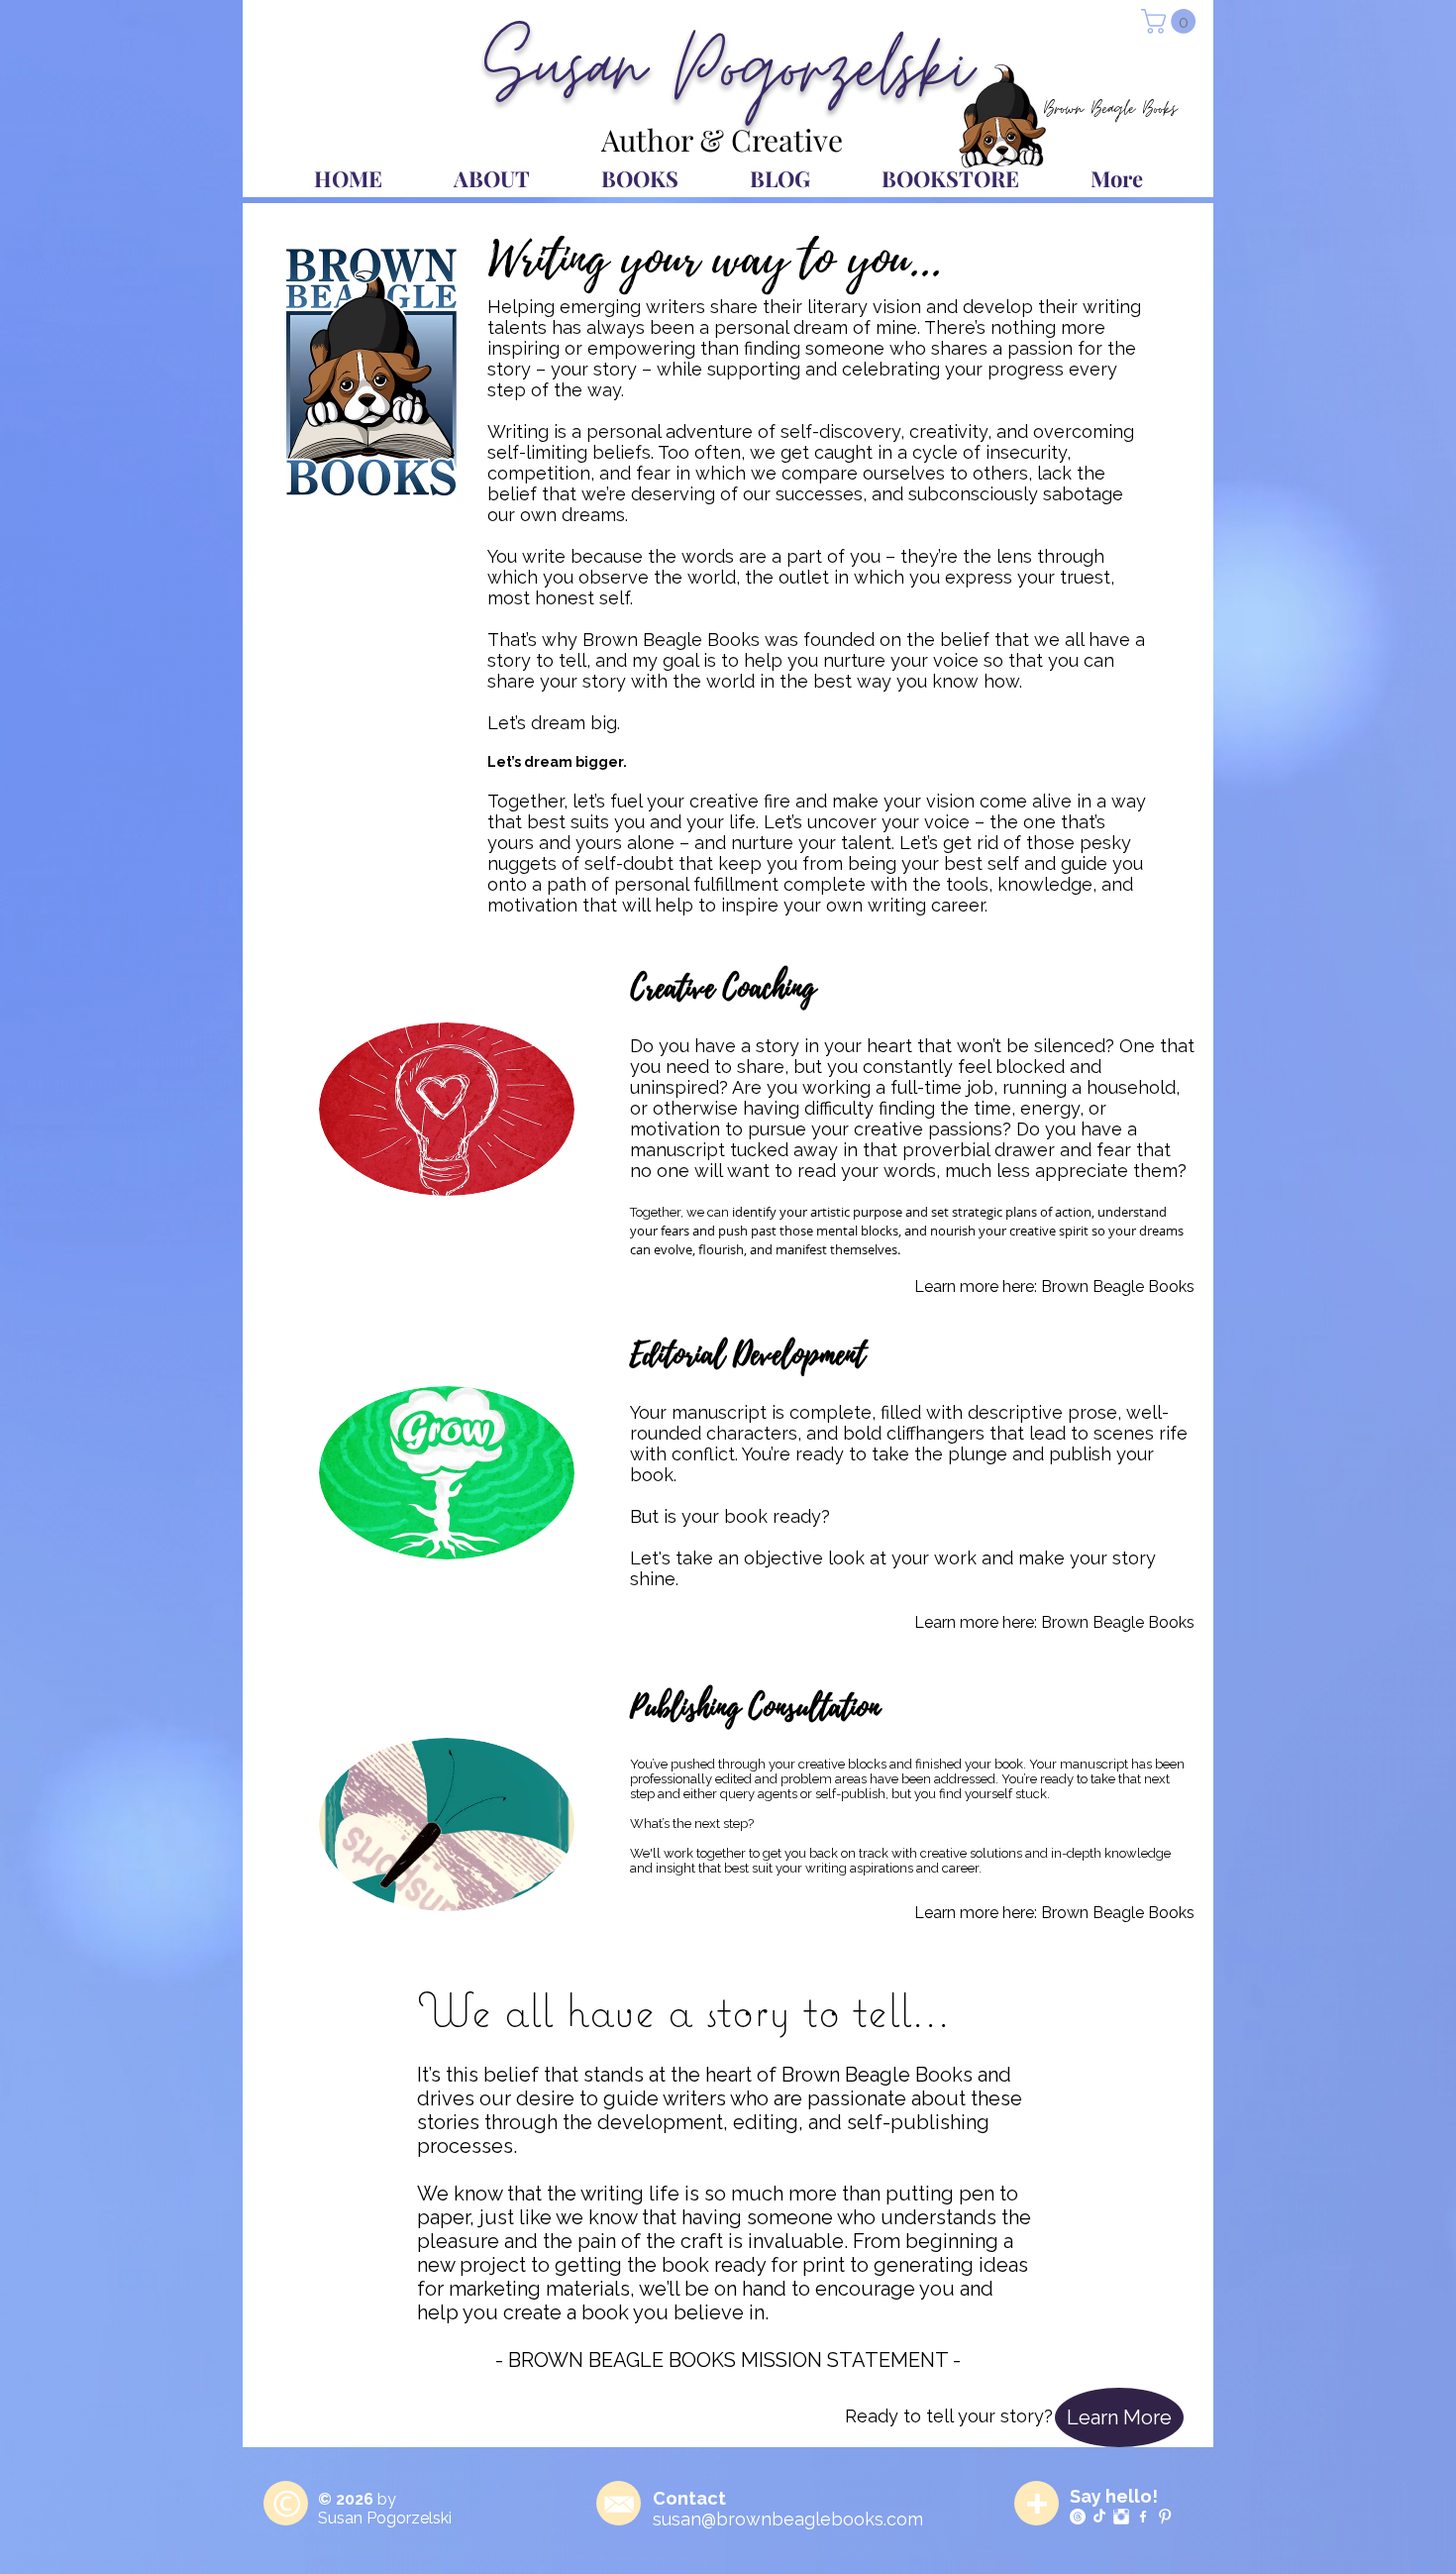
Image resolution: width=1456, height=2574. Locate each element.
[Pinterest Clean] (1165, 2517)
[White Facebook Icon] (1143, 2517)
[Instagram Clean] (1121, 2517)
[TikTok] (1099, 2517)
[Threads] (1078, 2517)
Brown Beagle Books (1118, 1287)
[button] (1171, 21)
